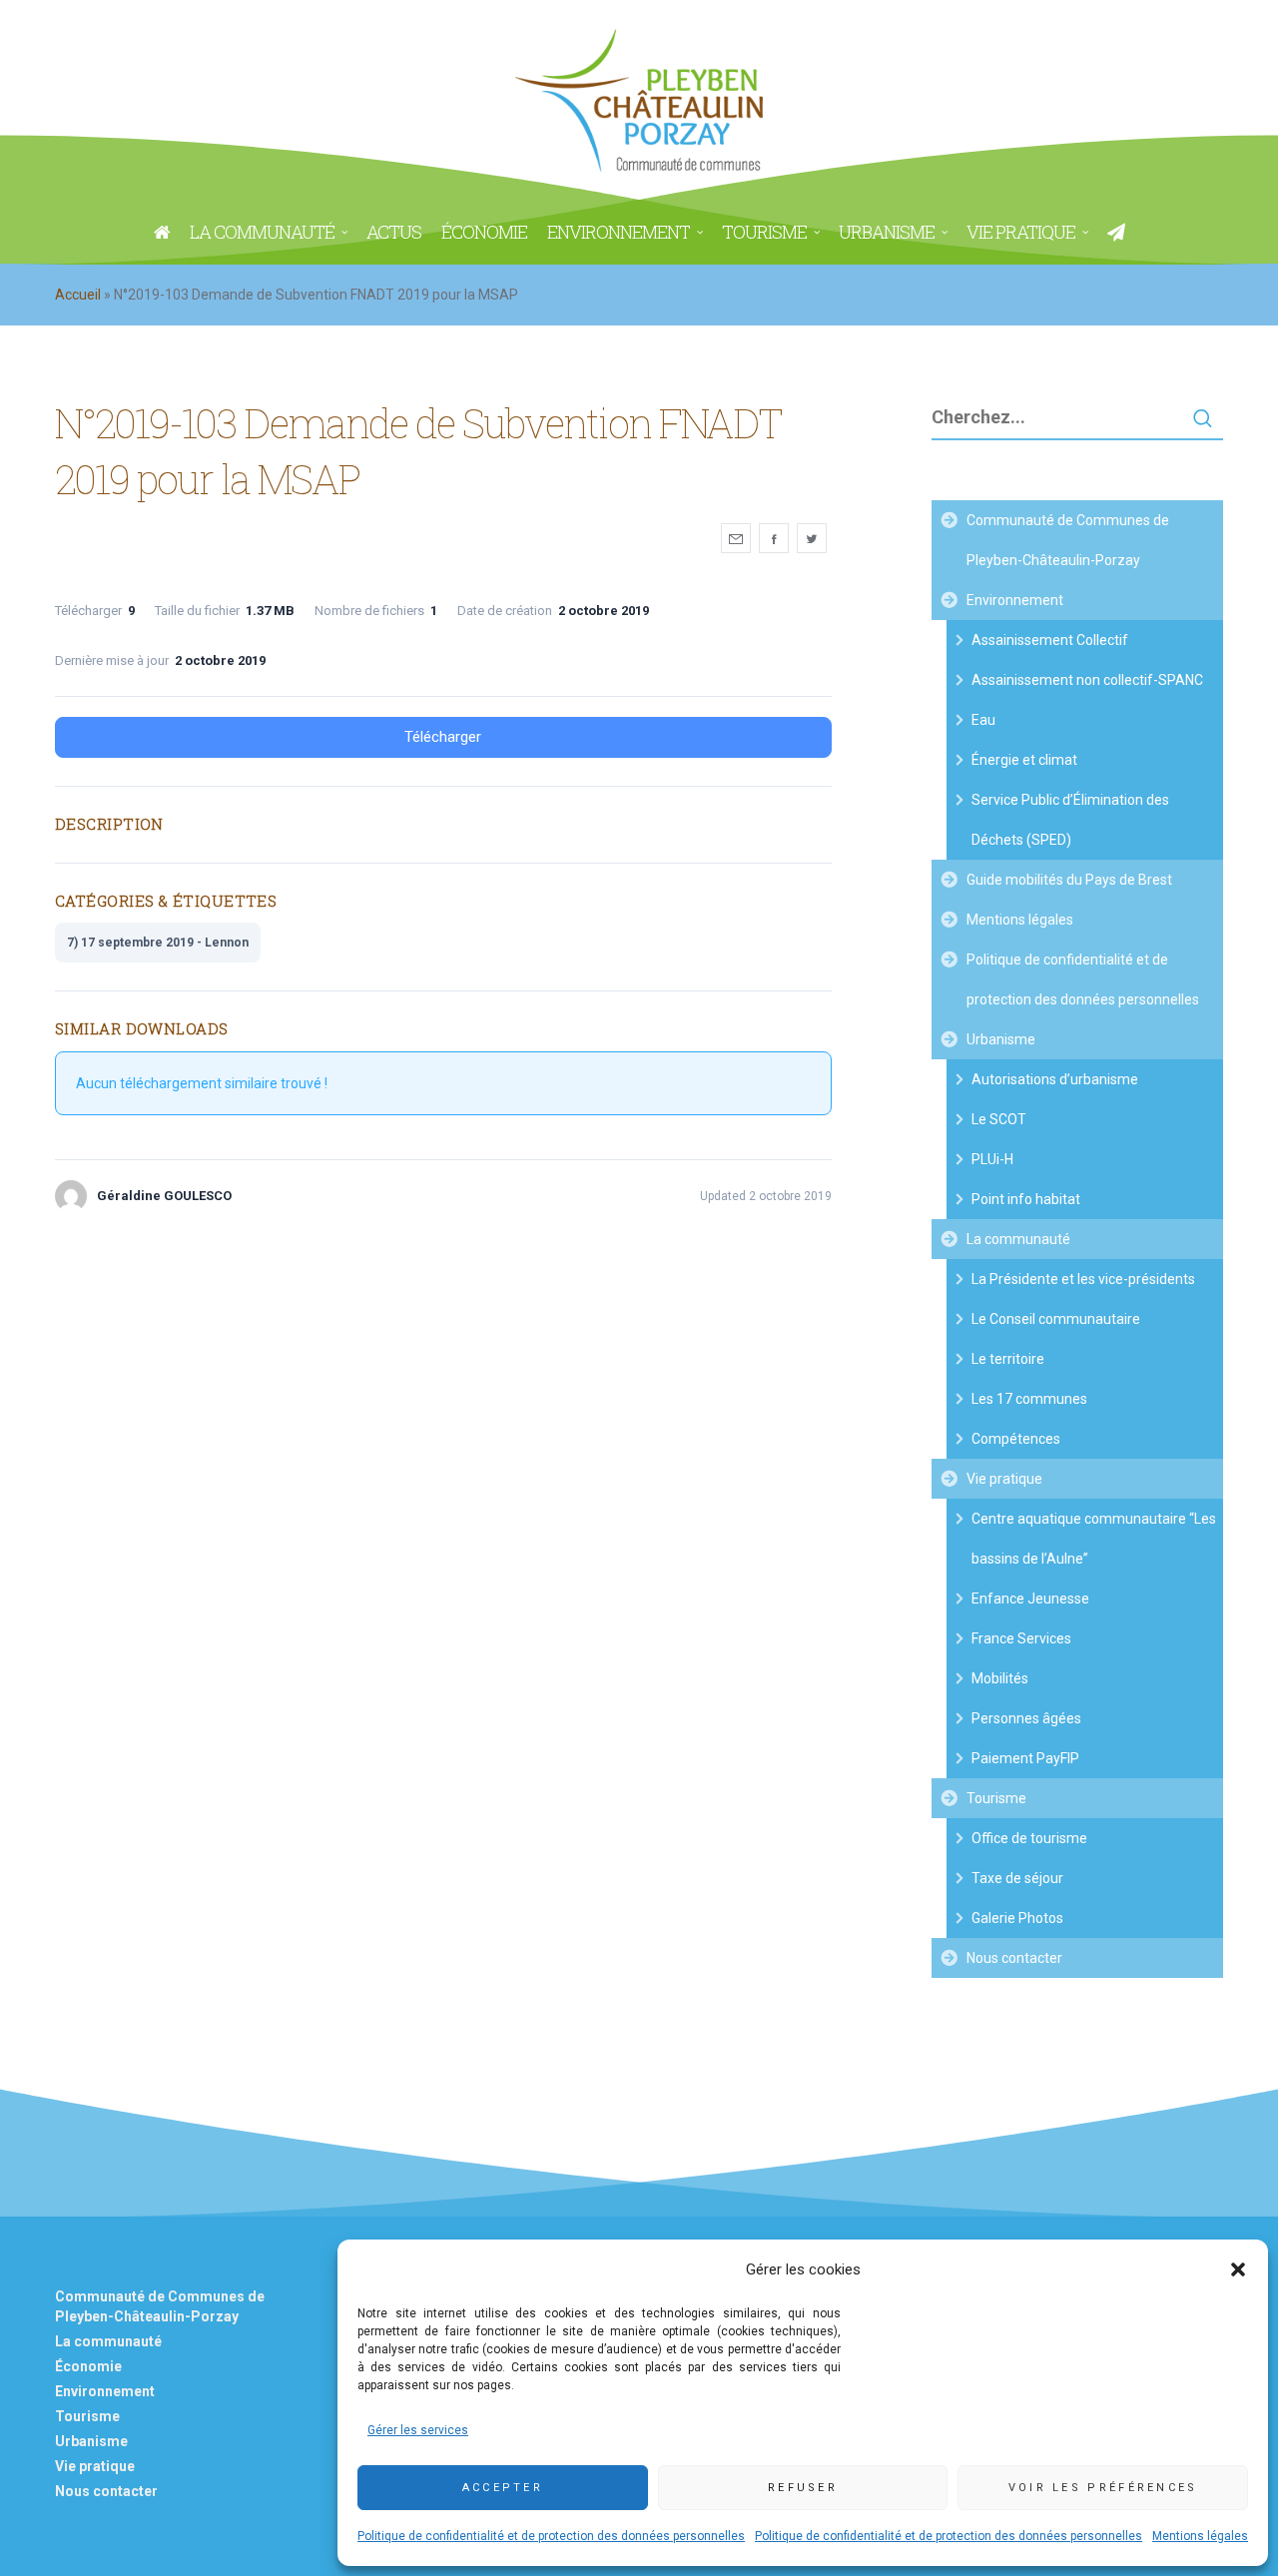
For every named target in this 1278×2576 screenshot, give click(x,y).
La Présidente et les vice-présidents (1083, 1279)
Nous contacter (1014, 1958)
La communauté (1018, 1239)
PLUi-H (992, 1159)
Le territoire (1008, 1359)
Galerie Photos (1017, 1918)
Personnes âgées (1026, 1718)
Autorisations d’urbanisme (1055, 1079)
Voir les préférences (1103, 2488)
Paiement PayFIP (1025, 1758)
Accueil (78, 295)
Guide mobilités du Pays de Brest (1069, 880)
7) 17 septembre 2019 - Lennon (158, 943)
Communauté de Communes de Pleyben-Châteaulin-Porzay (1068, 540)
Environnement (1015, 600)
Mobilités (1000, 1678)
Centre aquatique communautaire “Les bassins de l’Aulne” (1094, 1539)
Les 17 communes (1029, 1399)
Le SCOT (999, 1119)
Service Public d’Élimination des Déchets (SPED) (1070, 820)
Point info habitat (1026, 1199)
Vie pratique (1004, 1479)
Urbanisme (1001, 1039)
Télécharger (443, 737)
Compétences (1016, 1439)
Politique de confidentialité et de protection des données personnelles (551, 2536)
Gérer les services (418, 2430)
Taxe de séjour (1017, 1878)
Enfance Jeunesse (1030, 1599)
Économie (88, 2366)
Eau (983, 720)
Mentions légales (1200, 2536)
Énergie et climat (1024, 760)
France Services (1021, 1638)
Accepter (503, 2488)
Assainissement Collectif (1050, 640)
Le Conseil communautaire (1056, 1319)
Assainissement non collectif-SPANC (1087, 680)
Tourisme (996, 1798)
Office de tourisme (1029, 1838)
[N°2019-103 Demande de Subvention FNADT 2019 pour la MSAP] (736, 538)
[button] (1238, 2269)
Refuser (803, 2488)
